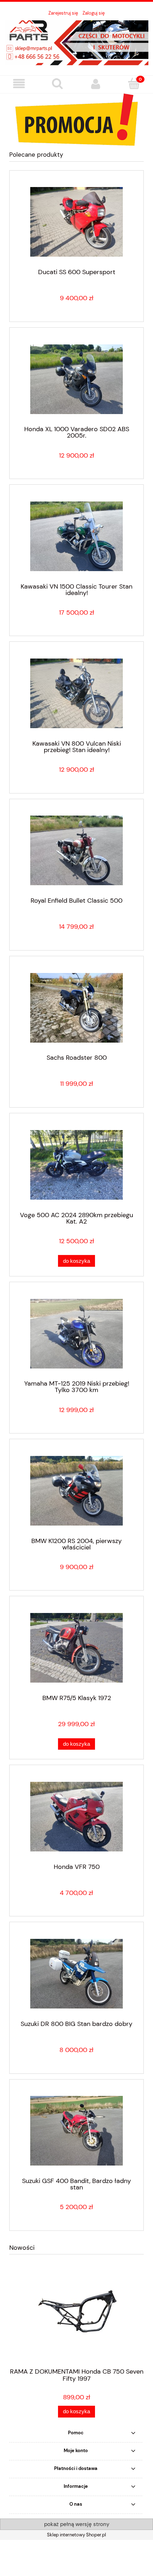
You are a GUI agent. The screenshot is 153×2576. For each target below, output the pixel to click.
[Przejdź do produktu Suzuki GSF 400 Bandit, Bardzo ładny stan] (76, 2131)
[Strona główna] (76, 42)
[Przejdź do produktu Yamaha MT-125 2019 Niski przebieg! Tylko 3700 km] (76, 1334)
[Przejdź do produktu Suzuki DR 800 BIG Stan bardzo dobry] (76, 1974)
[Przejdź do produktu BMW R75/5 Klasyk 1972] (76, 1648)
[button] (19, 84)
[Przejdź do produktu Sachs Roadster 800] (76, 1008)
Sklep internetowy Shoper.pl (76, 2535)
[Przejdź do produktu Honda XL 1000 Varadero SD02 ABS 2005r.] (76, 379)
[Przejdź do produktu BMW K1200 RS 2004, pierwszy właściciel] (76, 1491)
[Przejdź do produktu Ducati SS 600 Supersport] (76, 222)
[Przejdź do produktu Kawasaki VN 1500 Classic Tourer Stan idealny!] (76, 536)
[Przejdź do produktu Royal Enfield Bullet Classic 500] (76, 850)
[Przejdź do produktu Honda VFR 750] (76, 1817)
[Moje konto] (96, 84)
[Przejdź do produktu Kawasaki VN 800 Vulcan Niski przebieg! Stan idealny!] (76, 693)
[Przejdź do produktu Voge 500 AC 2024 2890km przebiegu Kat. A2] (76, 1165)
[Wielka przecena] (76, 119)
